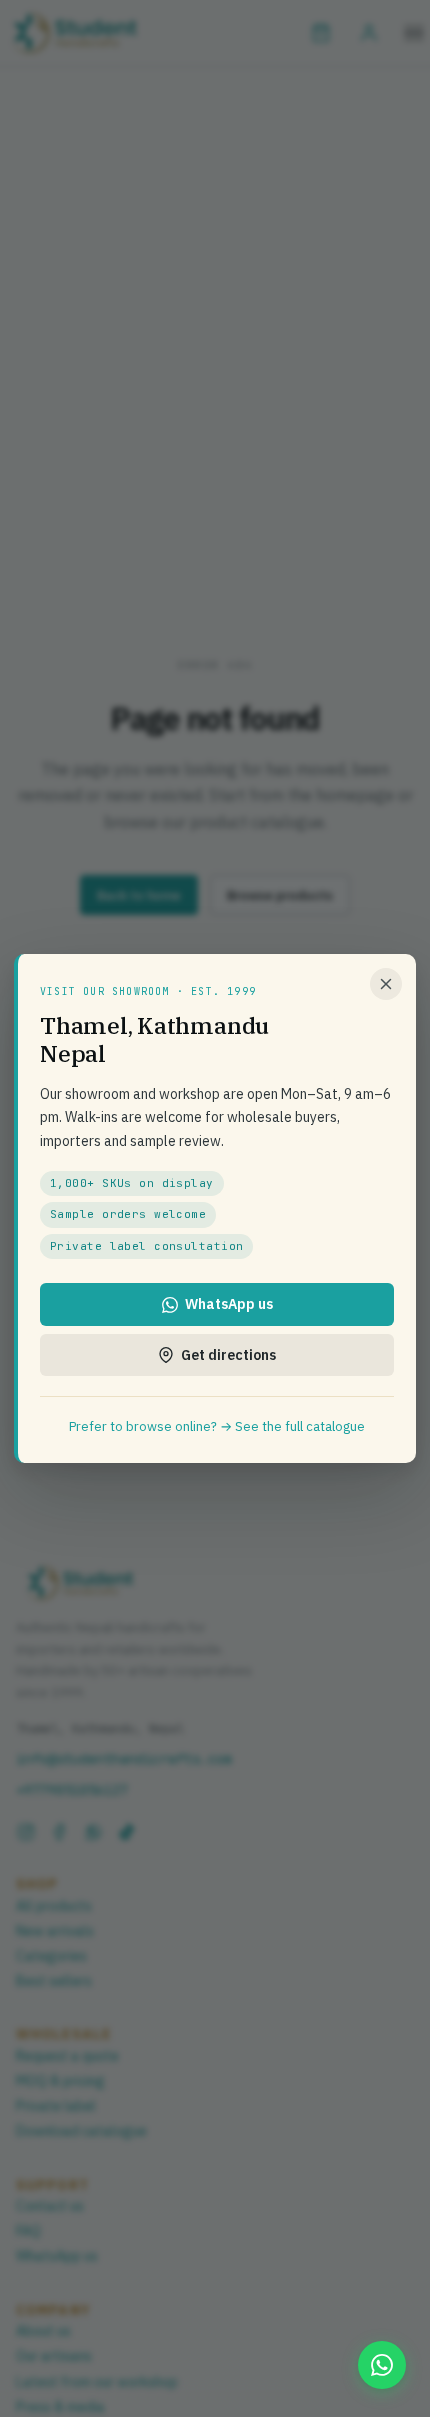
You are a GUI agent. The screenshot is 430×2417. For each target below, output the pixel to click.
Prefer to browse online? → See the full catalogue (217, 1426)
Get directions (228, 1355)
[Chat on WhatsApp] (382, 2365)
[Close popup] (386, 984)
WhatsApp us (229, 1304)
